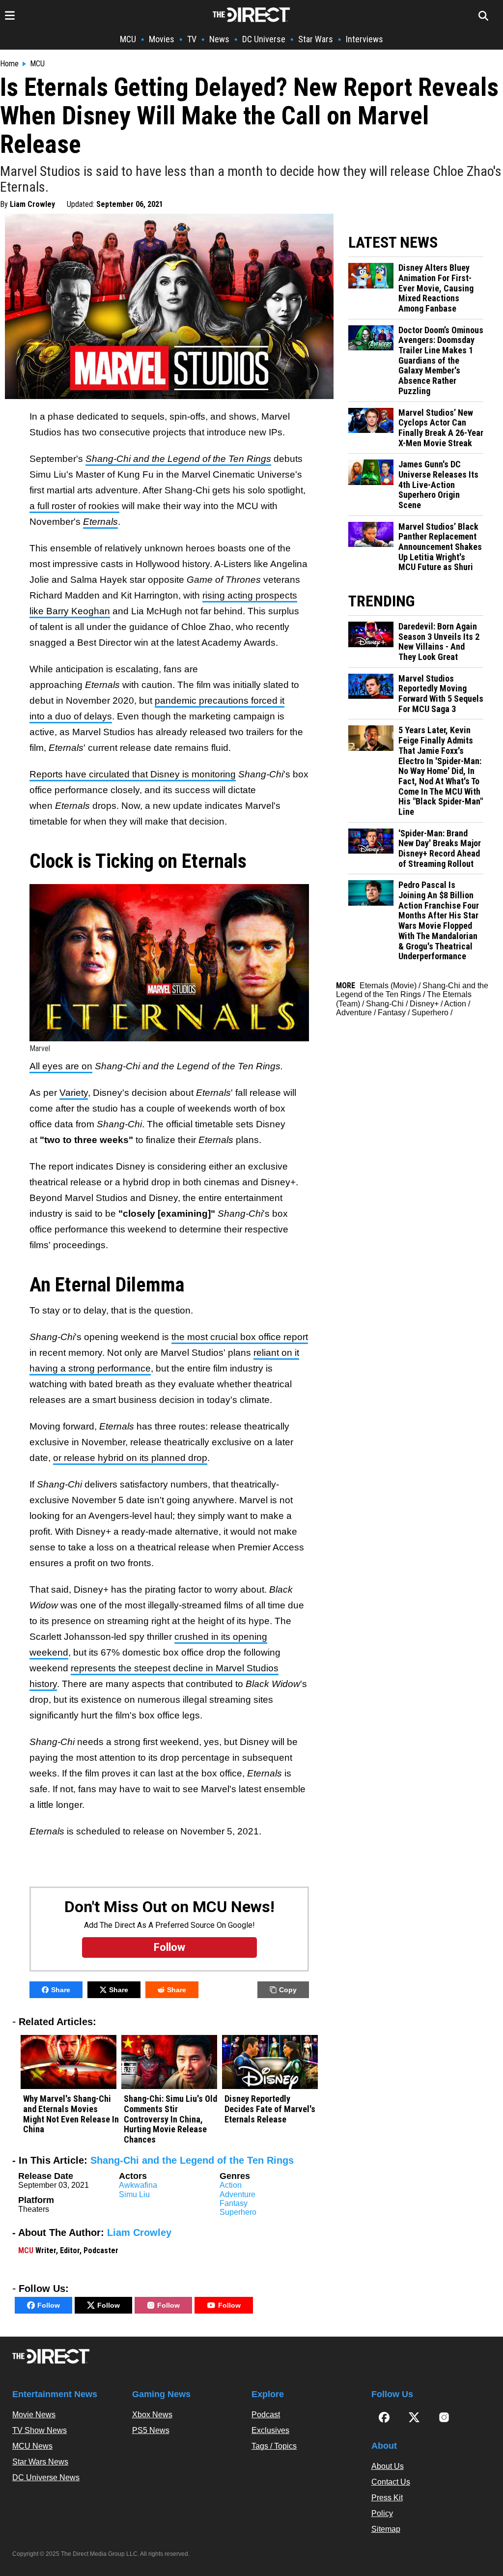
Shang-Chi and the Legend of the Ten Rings (178, 459)
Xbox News (152, 2415)
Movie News (34, 2415)
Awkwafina (138, 2185)
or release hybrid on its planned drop (130, 1458)
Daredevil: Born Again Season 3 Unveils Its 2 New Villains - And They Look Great (439, 642)
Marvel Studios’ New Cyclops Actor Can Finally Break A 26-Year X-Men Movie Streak (441, 428)
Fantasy (234, 2203)
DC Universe (264, 39)
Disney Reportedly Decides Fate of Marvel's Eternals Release (270, 2109)
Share (61, 1990)
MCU (128, 39)
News (219, 39)
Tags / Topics (274, 2446)
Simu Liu (134, 2194)
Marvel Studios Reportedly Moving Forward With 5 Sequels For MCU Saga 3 (441, 694)
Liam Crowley (32, 204)
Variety (74, 1093)
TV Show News (40, 2430)
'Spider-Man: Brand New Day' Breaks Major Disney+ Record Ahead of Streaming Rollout (440, 849)
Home (9, 64)
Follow (49, 2305)
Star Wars (316, 39)
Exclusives (270, 2430)
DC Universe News (46, 2477)
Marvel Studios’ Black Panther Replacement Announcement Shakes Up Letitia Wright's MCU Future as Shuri (440, 547)
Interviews (364, 39)
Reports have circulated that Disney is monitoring (133, 774)
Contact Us (391, 2482)
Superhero (238, 2212)
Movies (162, 39)
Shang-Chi (385, 1004)
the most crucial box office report (240, 1337)
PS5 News (151, 2430)
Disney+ (424, 1004)
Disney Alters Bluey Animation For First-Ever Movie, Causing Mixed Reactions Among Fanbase (436, 288)
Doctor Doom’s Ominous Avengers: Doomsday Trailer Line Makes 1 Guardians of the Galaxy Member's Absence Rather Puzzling (441, 361)
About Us (388, 2466)
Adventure (238, 2194)
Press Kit (387, 2498)
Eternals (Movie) (388, 986)
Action (231, 2185)
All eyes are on (61, 1066)
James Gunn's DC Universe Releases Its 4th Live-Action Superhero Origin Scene (438, 485)
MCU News (32, 2446)
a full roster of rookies (74, 506)
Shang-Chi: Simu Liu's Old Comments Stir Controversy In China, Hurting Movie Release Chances (170, 2119)
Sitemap (386, 2529)
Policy (382, 2513)
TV (192, 39)
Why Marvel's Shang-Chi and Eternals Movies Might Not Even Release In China (71, 2114)
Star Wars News (40, 2462)
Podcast (266, 2415)
